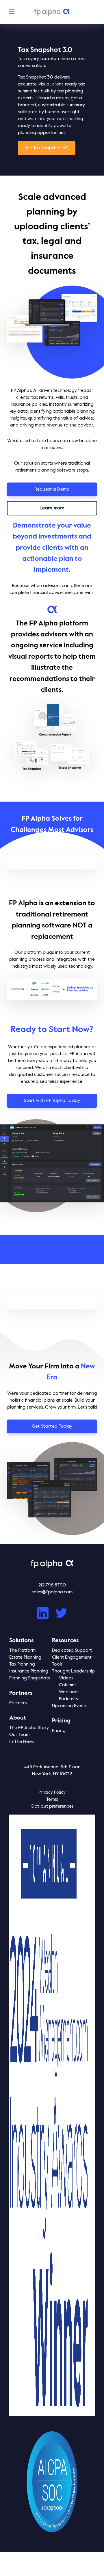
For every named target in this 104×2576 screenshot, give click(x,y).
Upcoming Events (70, 1706)
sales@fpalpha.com (52, 1592)
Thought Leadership (73, 1671)
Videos (66, 1678)
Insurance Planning (29, 1671)
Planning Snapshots (30, 1678)
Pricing (59, 1731)
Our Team (19, 1735)
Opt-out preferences (52, 1806)
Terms (52, 1800)
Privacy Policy (52, 1793)
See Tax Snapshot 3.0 (47, 148)
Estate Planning (25, 1657)
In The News (22, 1742)
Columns (68, 1685)
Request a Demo (52, 489)
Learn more (52, 508)
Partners (18, 1703)
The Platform (22, 1651)
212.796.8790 (52, 1585)
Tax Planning (22, 1664)
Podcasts (68, 1699)
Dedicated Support (72, 1651)
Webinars (69, 1692)
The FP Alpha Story (29, 1728)
